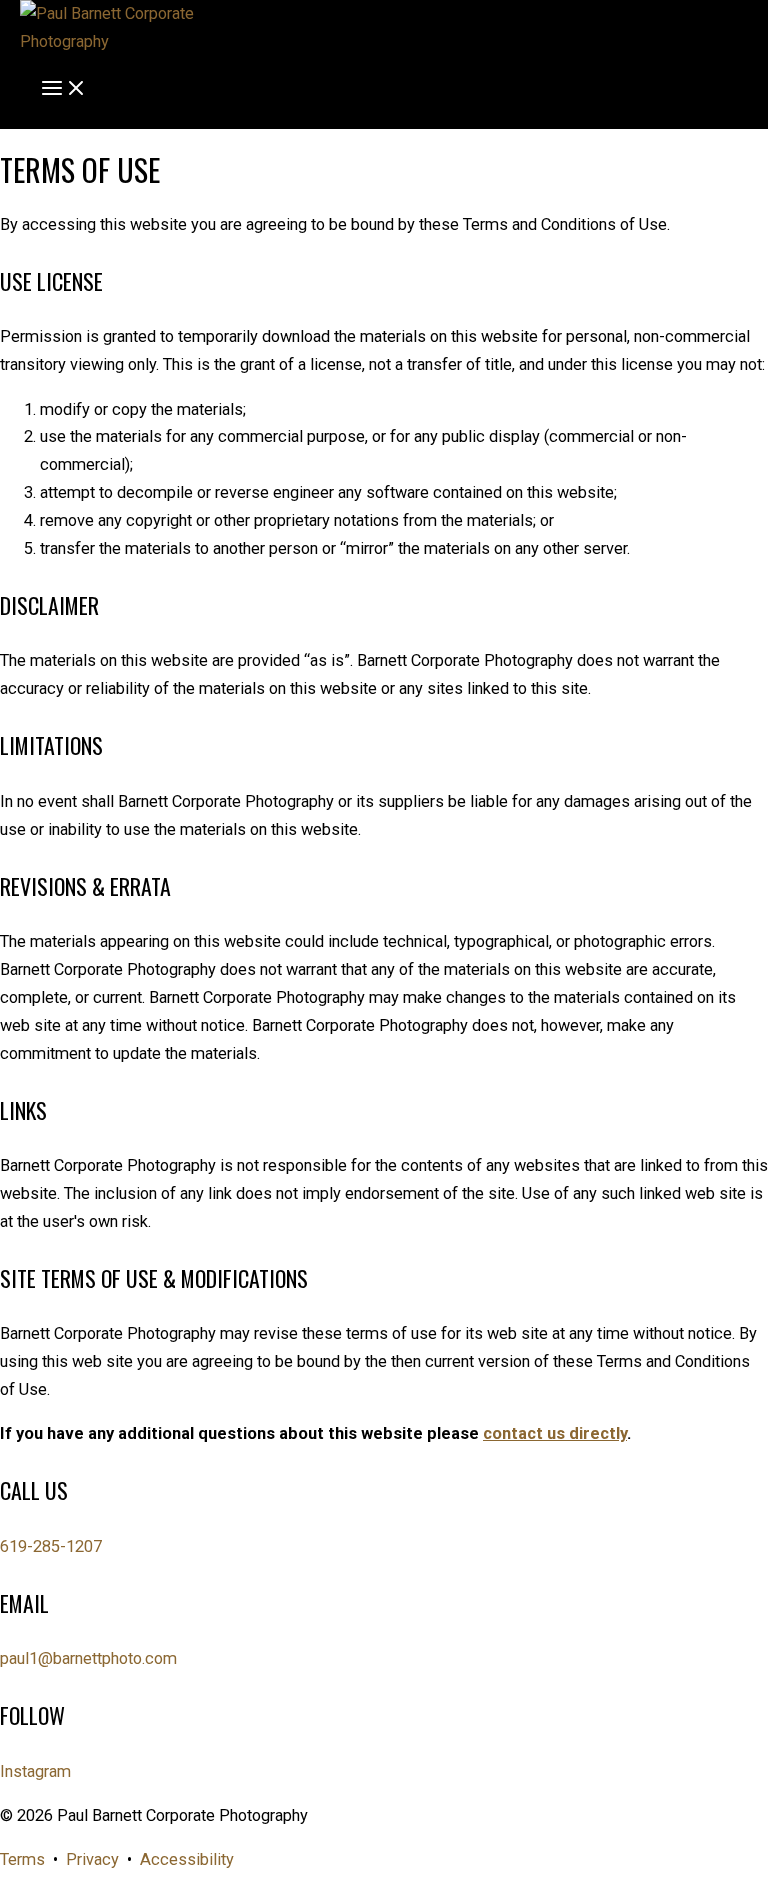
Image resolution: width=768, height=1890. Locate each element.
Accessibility (187, 1859)
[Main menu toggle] (64, 92)
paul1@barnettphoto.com (88, 1658)
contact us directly (555, 1433)
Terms (22, 1859)
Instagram (35, 1771)
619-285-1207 (51, 1546)
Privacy (92, 1859)
